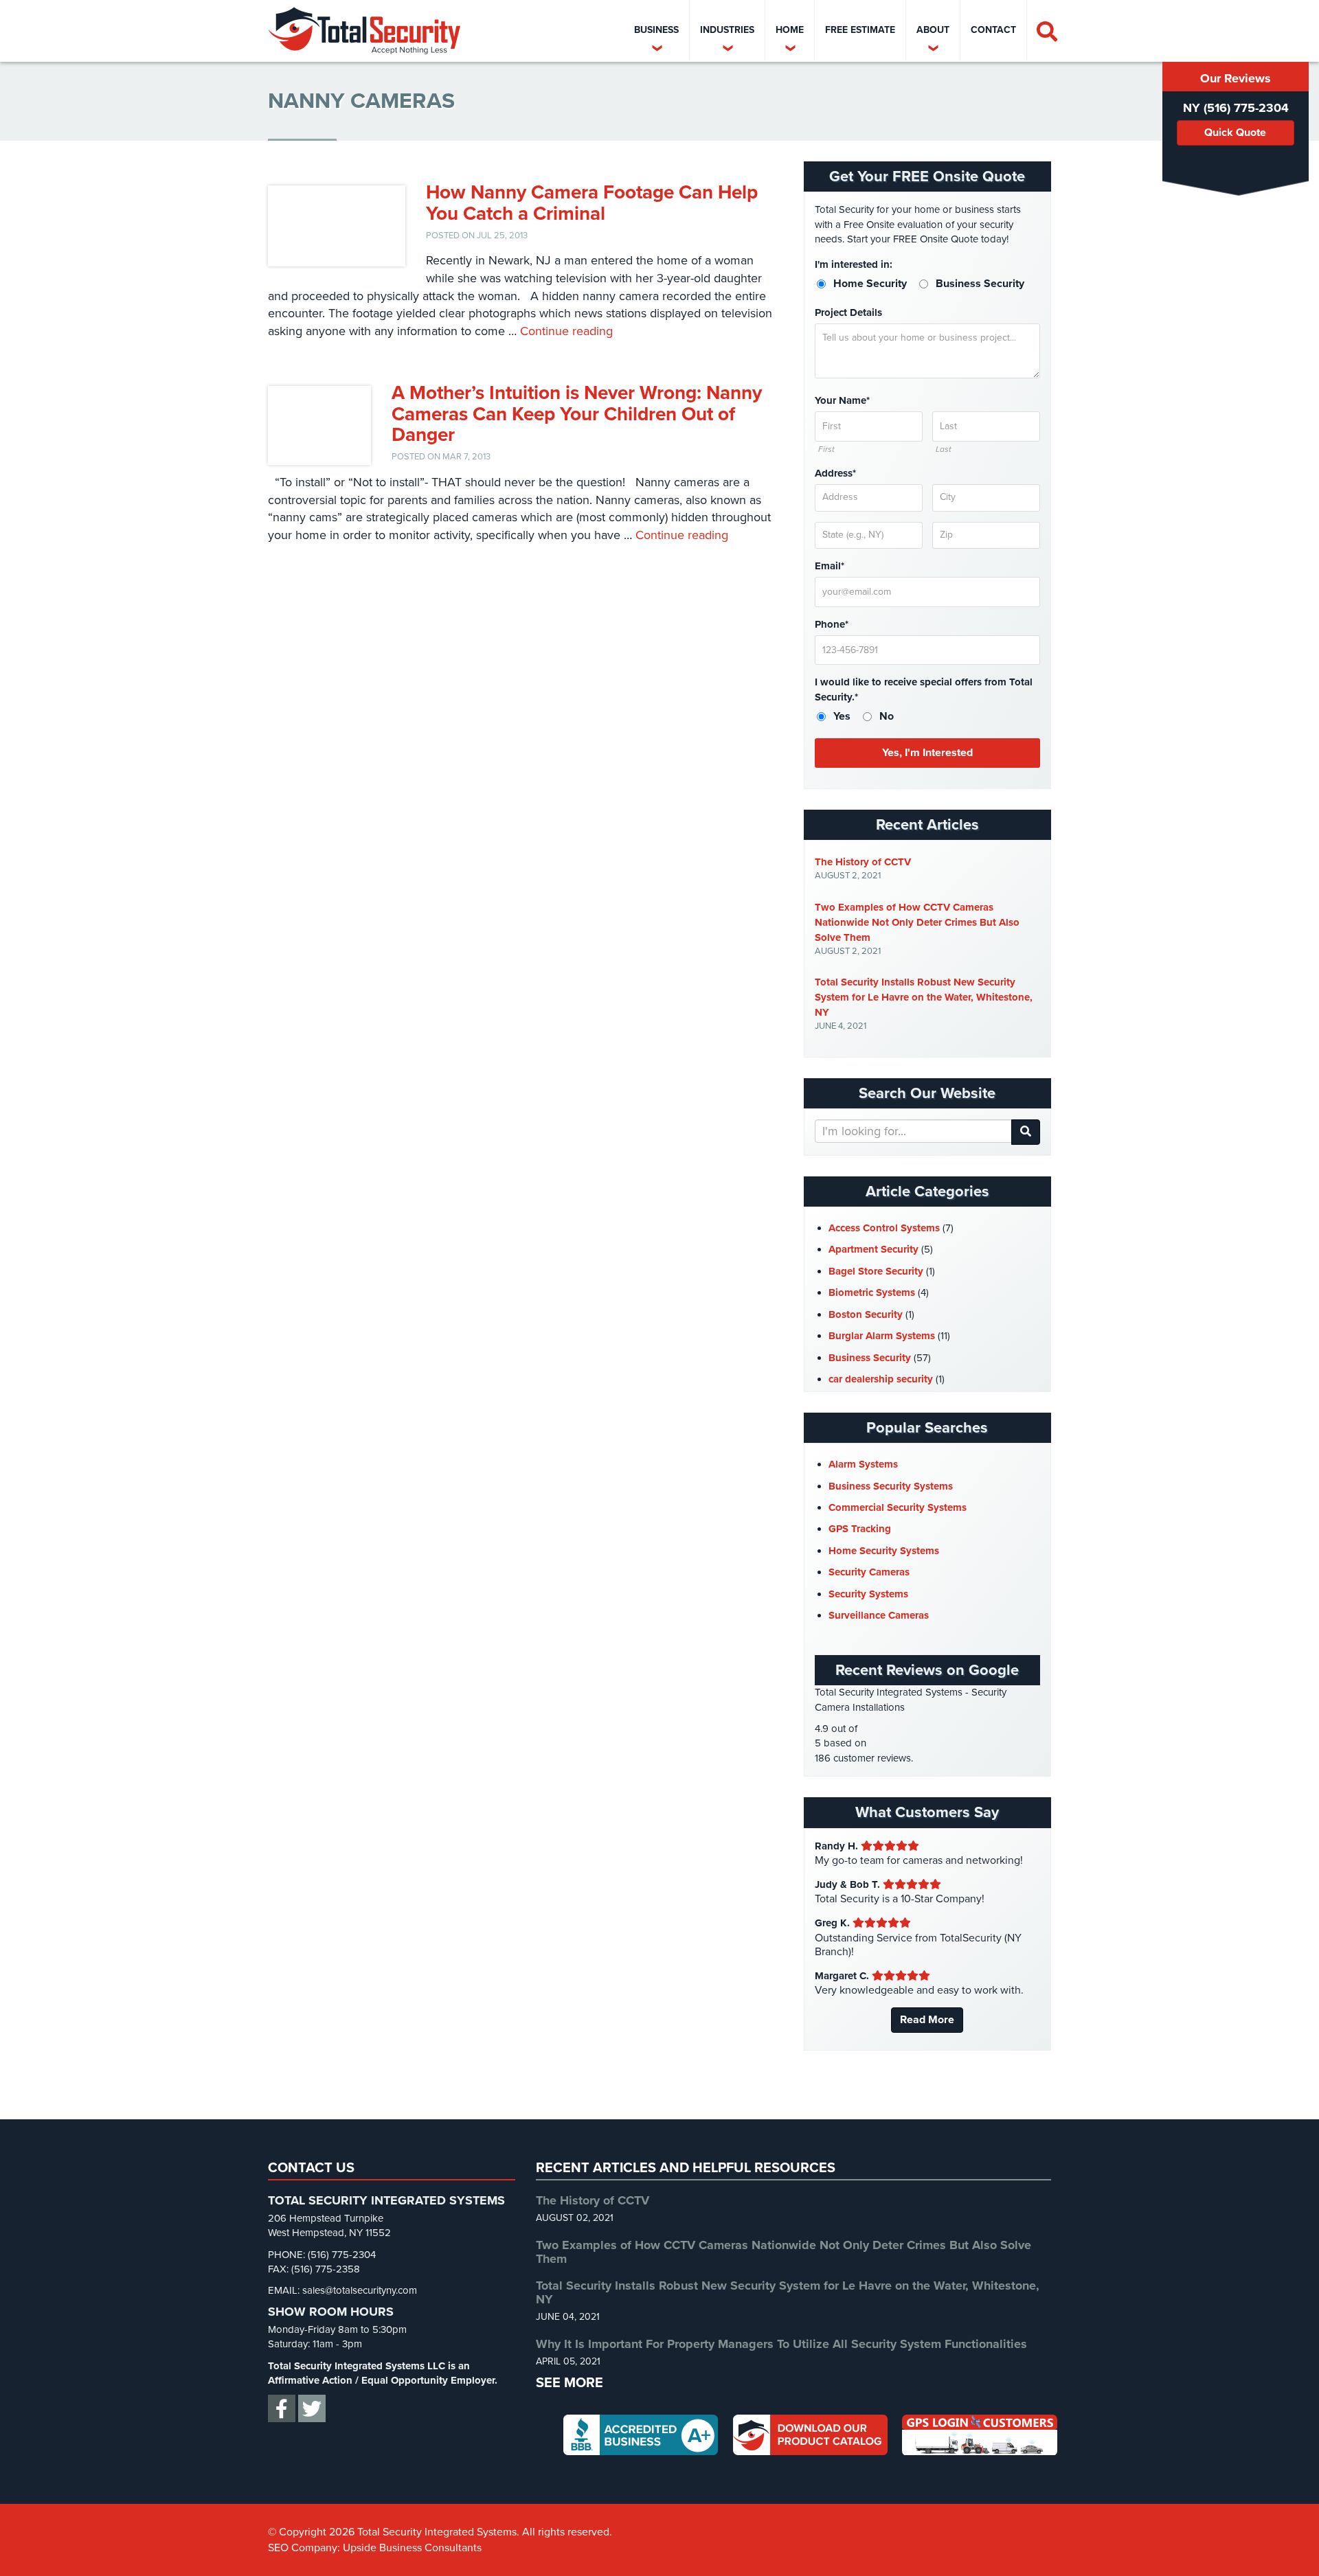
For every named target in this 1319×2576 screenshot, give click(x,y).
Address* (835, 473)
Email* (830, 566)
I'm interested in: (854, 264)
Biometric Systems (872, 1292)
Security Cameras (869, 1572)
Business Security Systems (891, 1486)
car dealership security (881, 1379)
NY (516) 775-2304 (1236, 108)
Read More (927, 2020)
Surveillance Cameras (879, 1615)
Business (656, 30)
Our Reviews (1236, 78)
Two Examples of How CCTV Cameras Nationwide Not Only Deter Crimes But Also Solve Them (917, 922)
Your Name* (842, 400)
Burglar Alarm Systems (882, 1336)
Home (790, 30)
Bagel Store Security (876, 1271)
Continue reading (566, 331)
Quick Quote (1235, 133)
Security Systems (868, 1594)
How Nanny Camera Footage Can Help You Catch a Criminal (592, 203)
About (933, 30)
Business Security (870, 1358)
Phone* (832, 624)
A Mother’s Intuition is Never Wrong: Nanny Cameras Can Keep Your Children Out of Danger (577, 414)
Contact (993, 30)
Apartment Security (873, 1249)
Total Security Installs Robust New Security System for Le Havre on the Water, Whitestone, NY (924, 997)
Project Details (848, 312)
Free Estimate (860, 30)
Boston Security (866, 1314)
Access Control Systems (884, 1228)
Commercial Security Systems (898, 1507)
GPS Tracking (860, 1529)
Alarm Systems (863, 1464)
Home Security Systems (884, 1551)
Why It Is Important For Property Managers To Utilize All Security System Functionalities (781, 2344)
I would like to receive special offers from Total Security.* (924, 689)
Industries (727, 30)
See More (570, 2383)
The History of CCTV (863, 862)
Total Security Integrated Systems (364, 31)
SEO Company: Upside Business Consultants (375, 2548)
